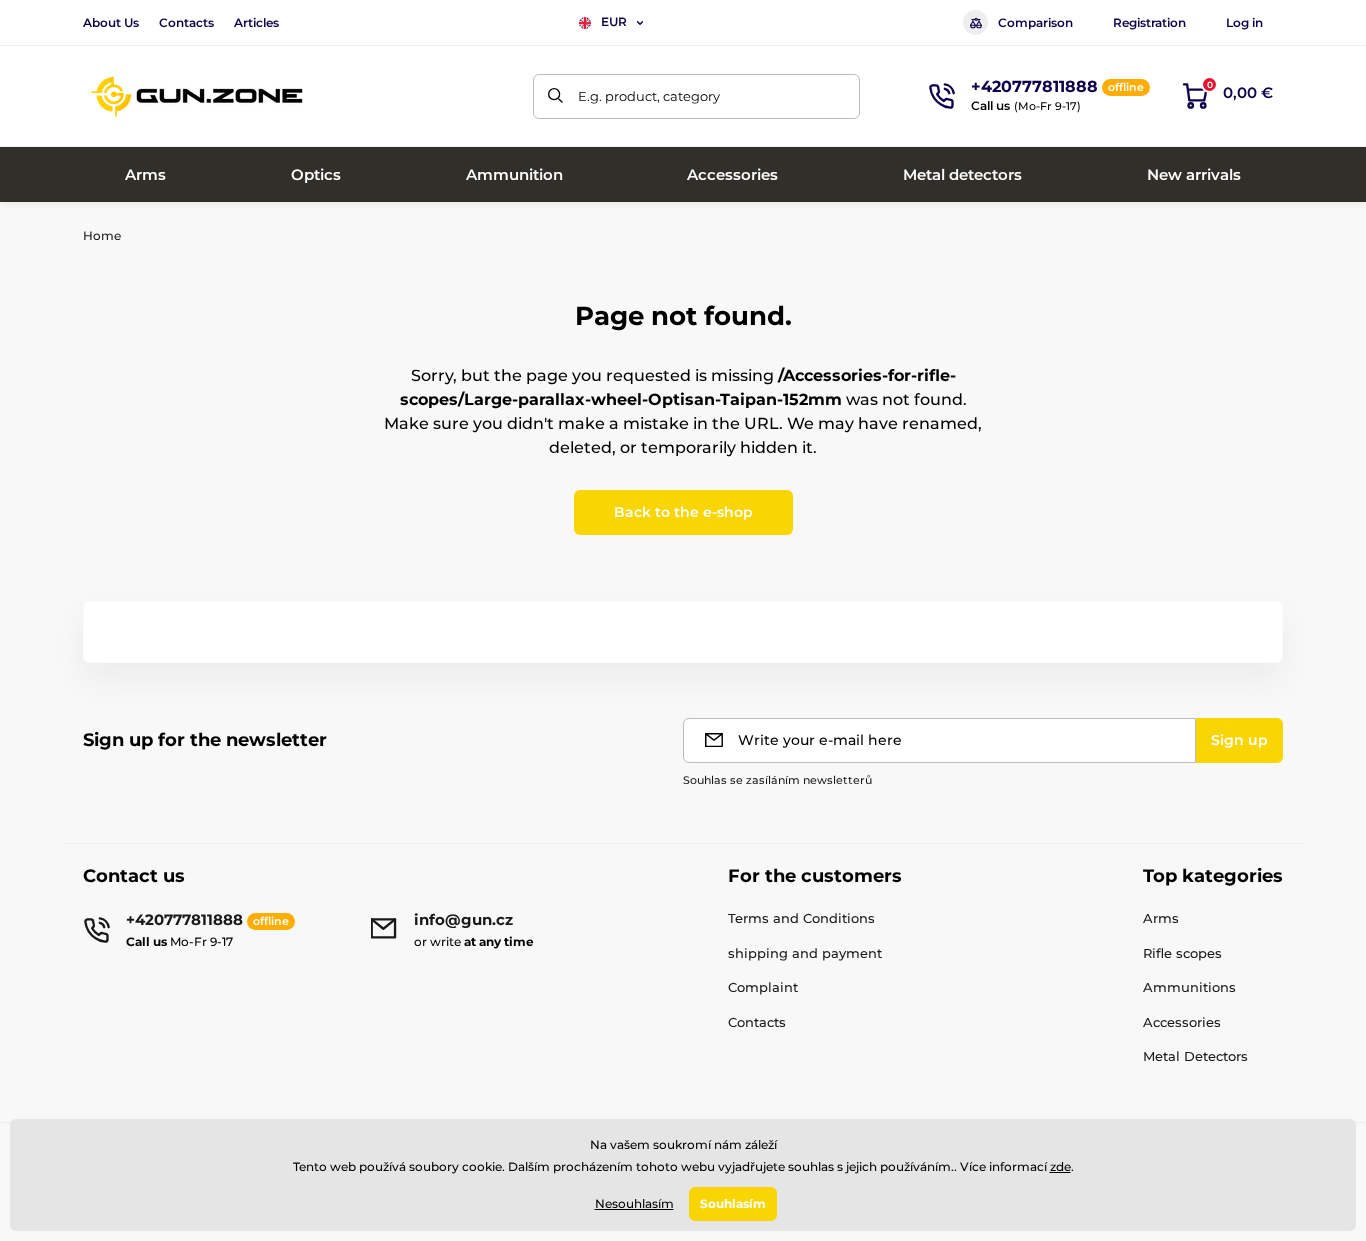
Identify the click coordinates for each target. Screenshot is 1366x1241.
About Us (111, 22)
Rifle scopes (1182, 953)
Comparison (1035, 22)
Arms (1161, 918)
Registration (1149, 22)
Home (102, 235)
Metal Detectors (1195, 1056)
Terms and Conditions (801, 918)
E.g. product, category (649, 96)
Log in (1244, 22)
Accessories (1182, 1022)
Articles (256, 22)
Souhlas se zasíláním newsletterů (777, 780)
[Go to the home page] (198, 96)
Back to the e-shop (683, 512)
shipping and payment (805, 953)
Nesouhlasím (634, 1203)
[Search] (555, 96)
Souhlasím (733, 1203)
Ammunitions (1189, 987)
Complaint (763, 987)
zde (1060, 1166)
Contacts (186, 22)
